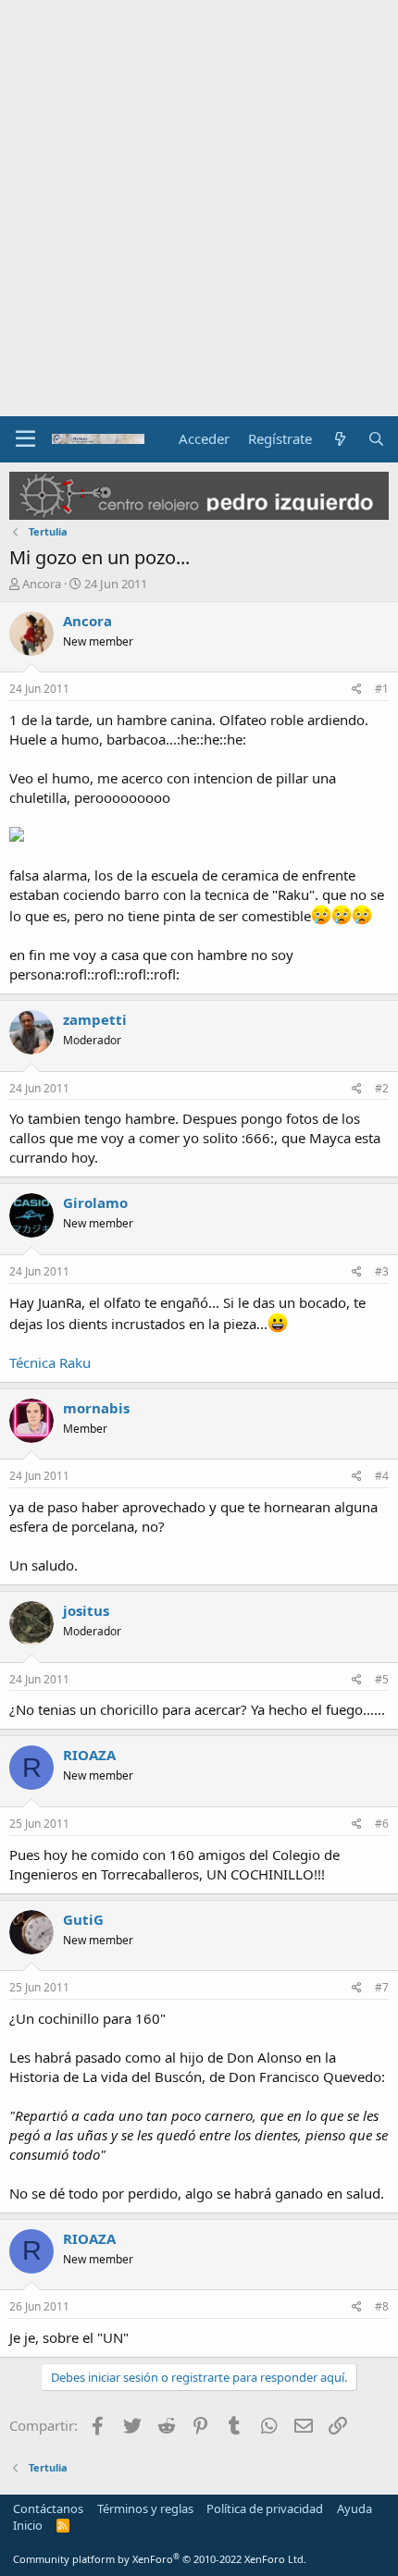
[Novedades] (339, 439)
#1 (382, 689)
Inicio (28, 2525)
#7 (382, 1987)
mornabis (96, 1408)
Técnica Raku (50, 1362)
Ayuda (354, 2508)
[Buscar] (376, 439)
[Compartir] (357, 690)
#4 (382, 1476)
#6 (382, 1824)
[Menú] (25, 439)
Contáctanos (48, 2508)
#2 (382, 1088)
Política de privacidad (265, 2508)
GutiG (83, 1919)
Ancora (42, 584)
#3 (382, 1271)
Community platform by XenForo (160, 2559)
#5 (382, 1679)
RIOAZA (89, 1755)
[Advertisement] (199, 208)
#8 (382, 2306)
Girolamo (95, 1202)
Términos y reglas (145, 2508)
